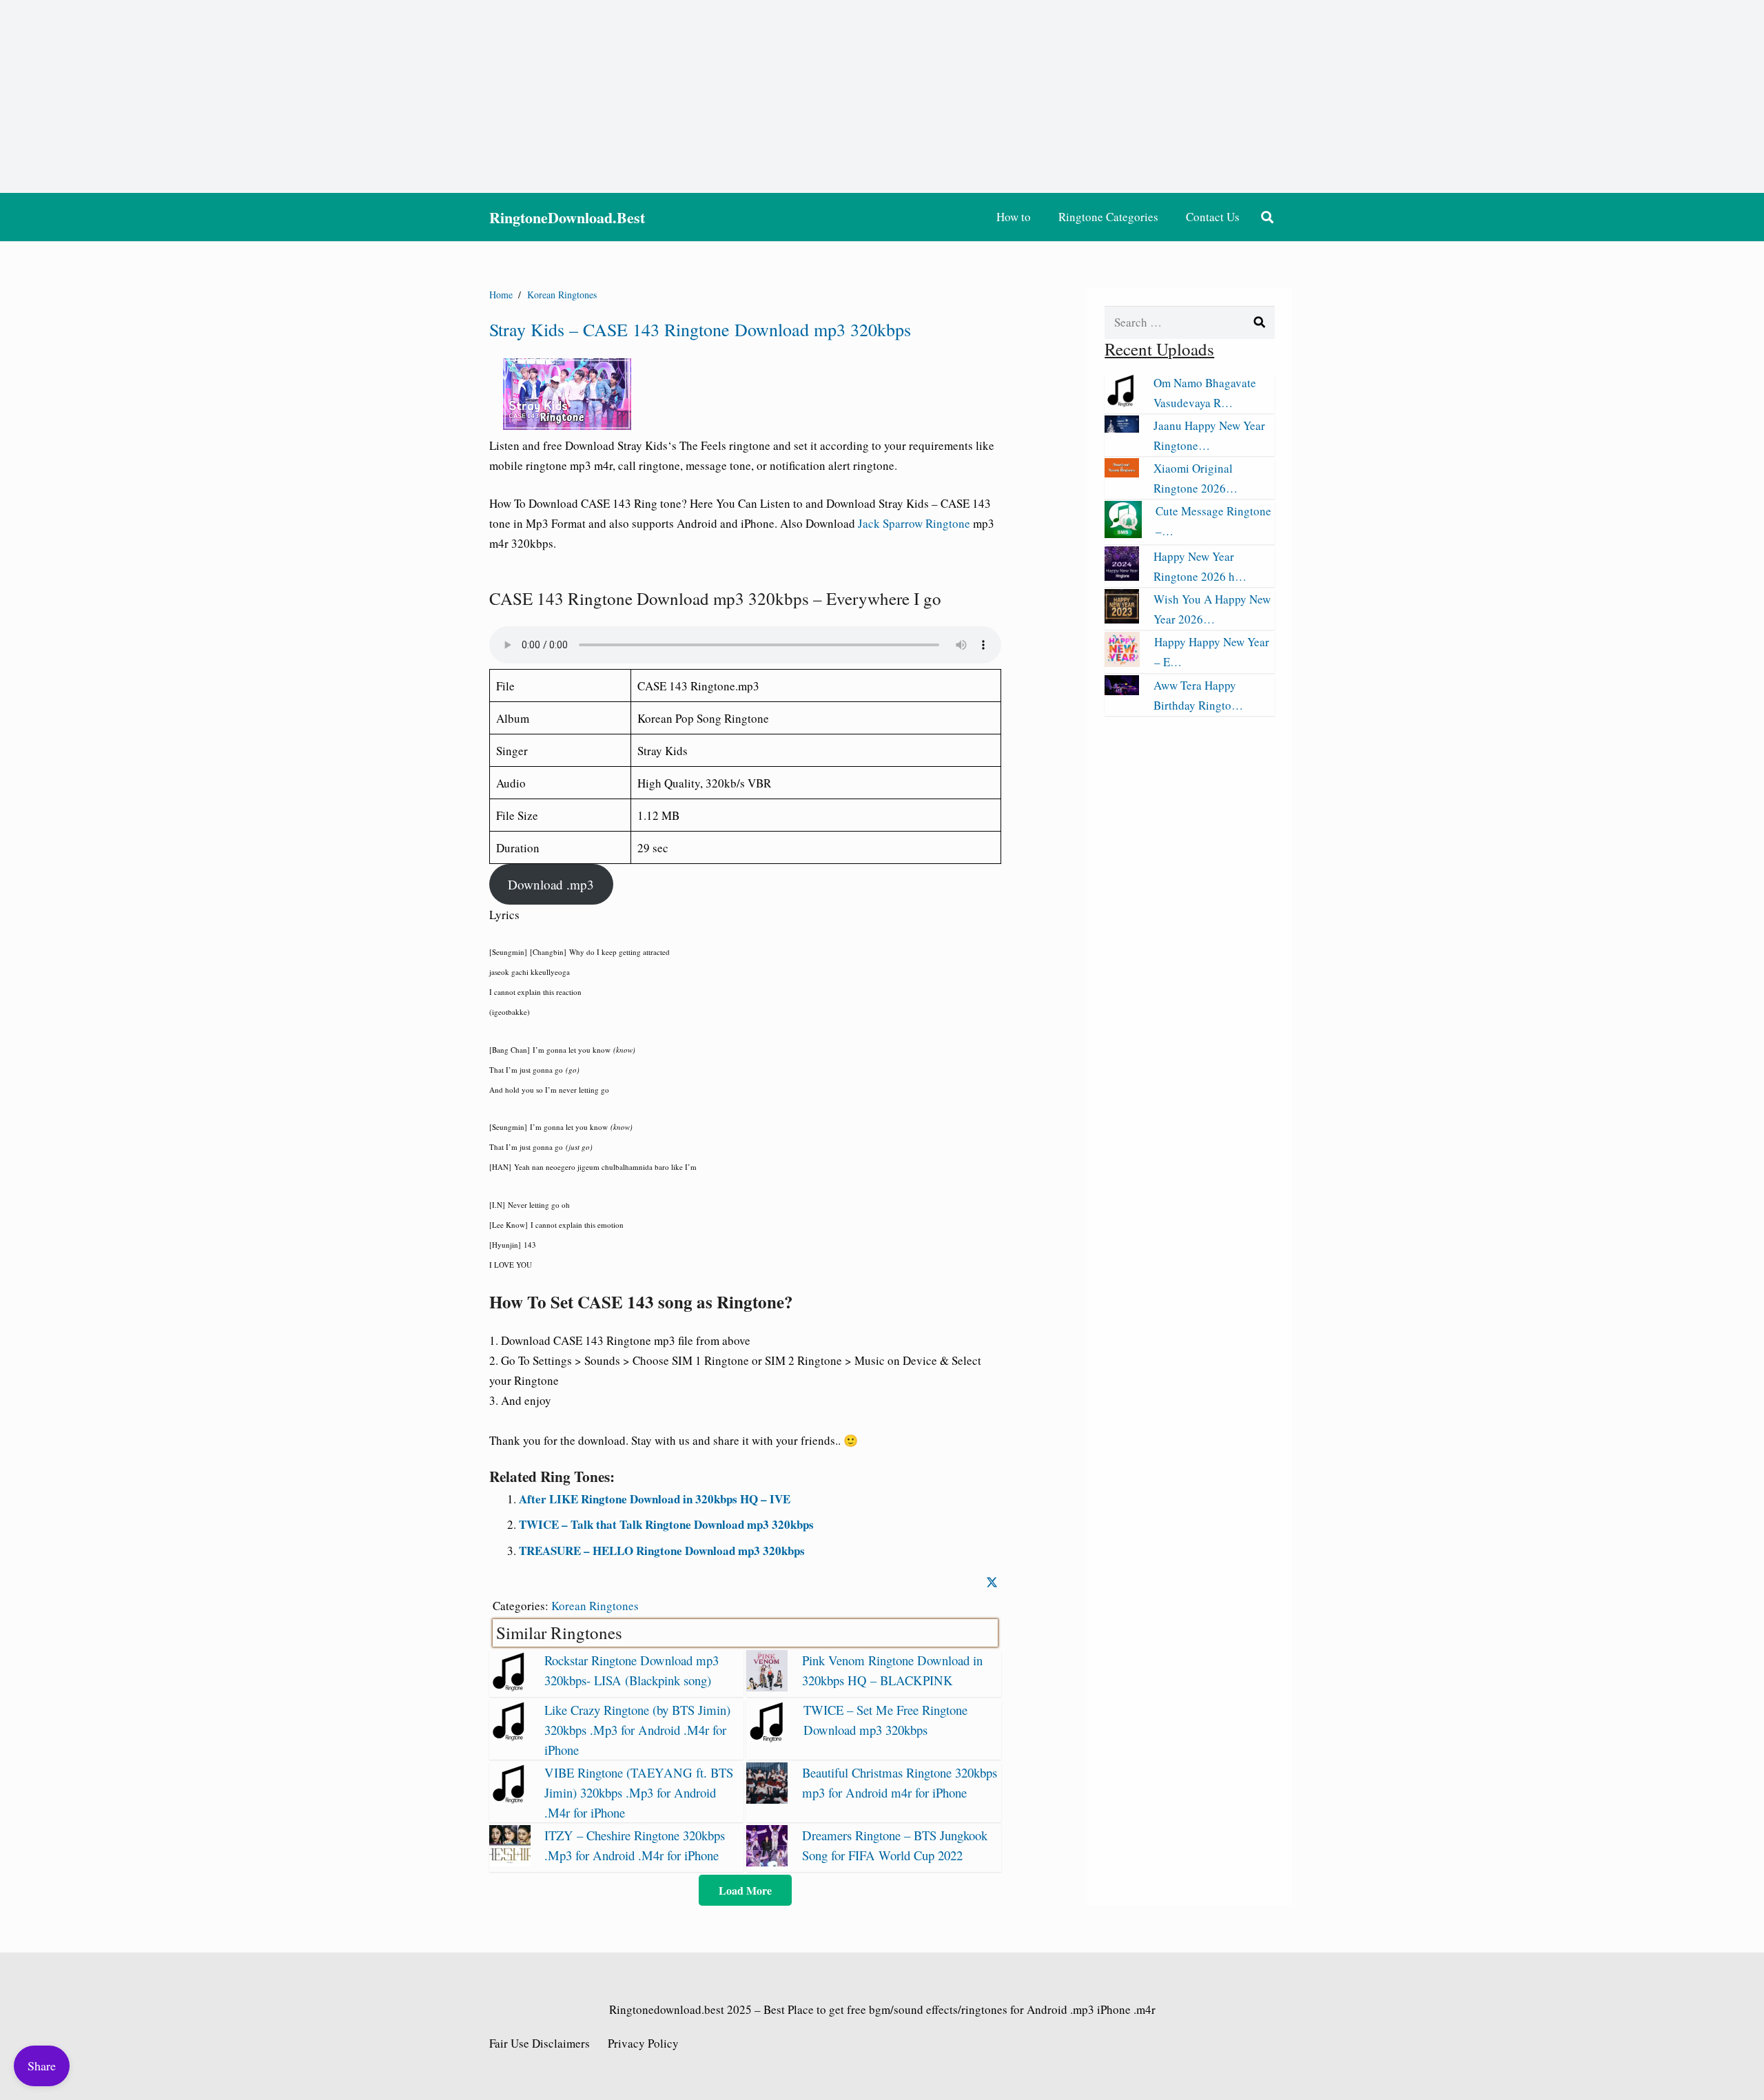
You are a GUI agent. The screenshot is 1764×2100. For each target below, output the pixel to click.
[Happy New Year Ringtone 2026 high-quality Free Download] (1122, 576)
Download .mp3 (551, 884)
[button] (1267, 217)
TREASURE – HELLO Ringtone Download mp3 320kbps (662, 1551)
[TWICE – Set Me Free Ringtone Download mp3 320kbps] (768, 1738)
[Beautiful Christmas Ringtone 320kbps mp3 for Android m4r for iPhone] (767, 1799)
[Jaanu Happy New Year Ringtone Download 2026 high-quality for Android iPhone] (1122, 428)
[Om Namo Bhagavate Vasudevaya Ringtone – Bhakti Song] (1122, 403)
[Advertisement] (882, 96)
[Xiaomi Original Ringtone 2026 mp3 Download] (1122, 473)
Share (42, 2066)
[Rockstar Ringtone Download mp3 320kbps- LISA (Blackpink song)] (510, 1687)
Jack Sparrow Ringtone (915, 523)
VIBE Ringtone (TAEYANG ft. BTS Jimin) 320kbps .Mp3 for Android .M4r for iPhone (639, 1792)
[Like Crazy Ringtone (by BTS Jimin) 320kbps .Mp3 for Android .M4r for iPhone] (510, 1737)
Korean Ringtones (595, 1606)
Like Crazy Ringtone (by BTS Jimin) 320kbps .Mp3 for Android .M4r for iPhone (637, 1730)
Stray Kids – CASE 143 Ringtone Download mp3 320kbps (700, 329)
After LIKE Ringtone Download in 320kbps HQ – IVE (655, 1499)
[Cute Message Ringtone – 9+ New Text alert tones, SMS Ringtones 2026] (1123, 534)
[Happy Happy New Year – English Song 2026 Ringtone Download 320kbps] (1122, 662)
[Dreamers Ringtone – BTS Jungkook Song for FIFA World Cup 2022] (767, 1862)
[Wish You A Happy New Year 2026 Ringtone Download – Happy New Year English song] (1122, 619)
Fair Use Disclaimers (540, 2043)
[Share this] (992, 1582)
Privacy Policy (643, 2043)
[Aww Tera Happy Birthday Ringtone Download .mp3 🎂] (1122, 691)
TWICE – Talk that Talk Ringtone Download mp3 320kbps (666, 1524)
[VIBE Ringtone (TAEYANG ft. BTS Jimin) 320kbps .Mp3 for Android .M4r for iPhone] (510, 1799)
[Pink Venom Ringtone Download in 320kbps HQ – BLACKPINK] (767, 1687)
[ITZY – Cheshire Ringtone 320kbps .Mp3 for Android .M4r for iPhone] (510, 1862)
